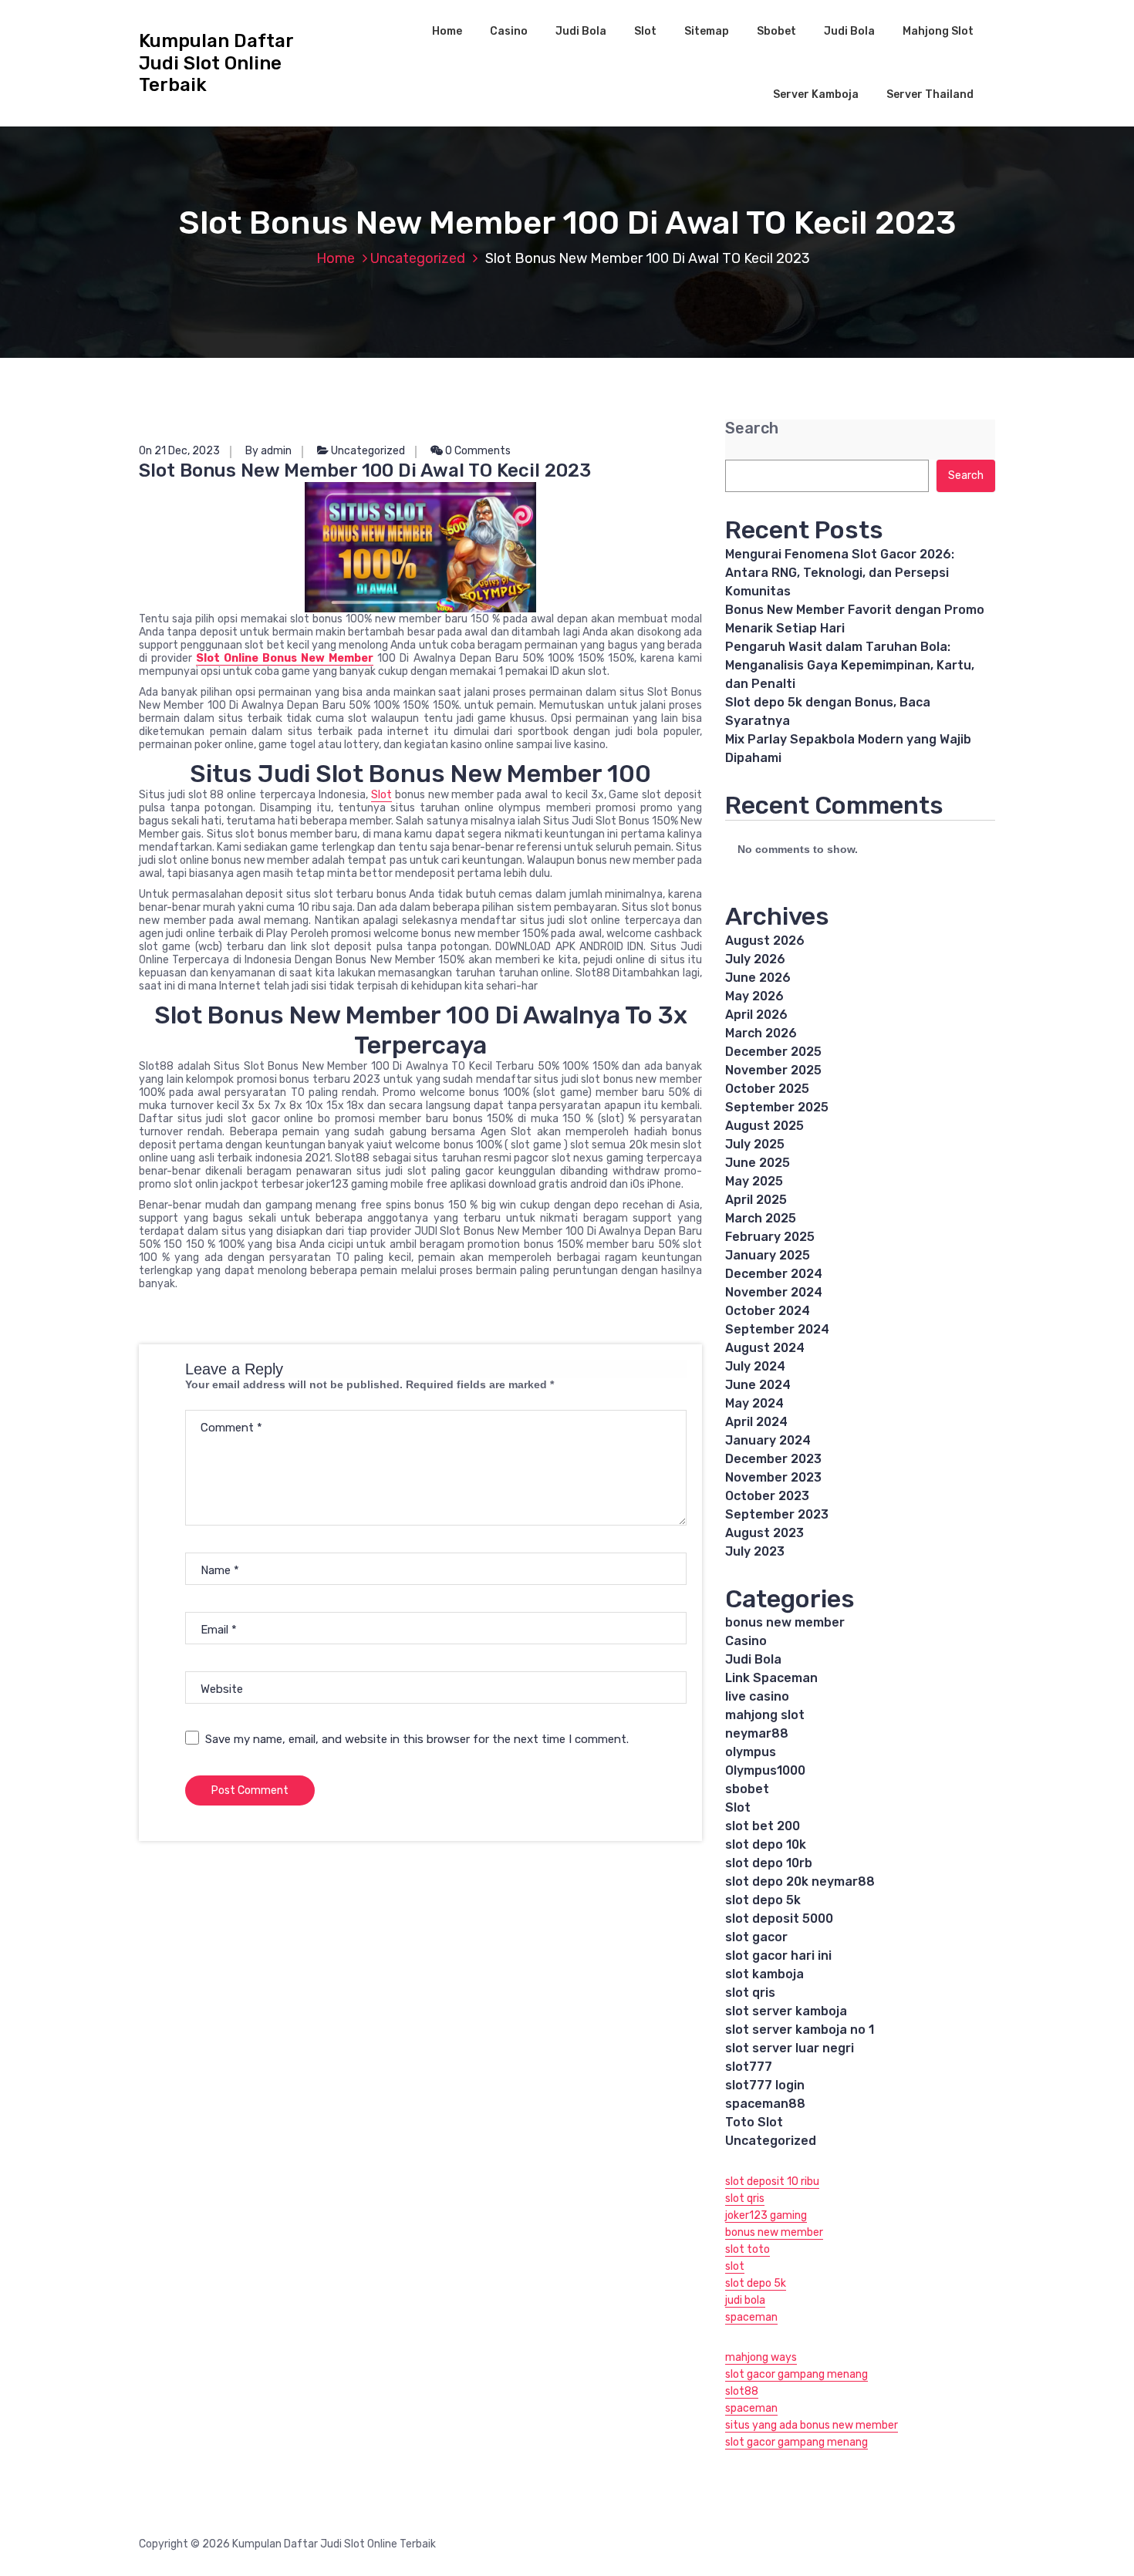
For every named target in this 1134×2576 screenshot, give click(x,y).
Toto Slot (754, 2122)
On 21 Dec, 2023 (179, 451)
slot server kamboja (786, 2011)
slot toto (748, 2249)
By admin (268, 451)
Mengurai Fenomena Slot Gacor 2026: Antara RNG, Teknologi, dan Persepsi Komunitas (840, 573)
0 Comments (477, 451)
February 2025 (770, 1237)
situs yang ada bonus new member (812, 2425)
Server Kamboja (816, 94)
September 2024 (777, 1329)
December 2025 (773, 1052)
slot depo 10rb (769, 1863)
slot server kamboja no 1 (800, 2030)
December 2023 (773, 1459)
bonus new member (785, 1622)
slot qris (750, 1993)
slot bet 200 (763, 1826)
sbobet (747, 1789)
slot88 (742, 2391)
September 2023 (777, 1514)
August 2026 (765, 941)
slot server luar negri (790, 2048)
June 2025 (758, 1163)
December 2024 (774, 1274)
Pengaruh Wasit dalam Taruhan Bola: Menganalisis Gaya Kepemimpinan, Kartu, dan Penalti (850, 665)
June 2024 (758, 1385)
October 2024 (768, 1311)
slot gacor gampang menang (796, 2374)
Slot (645, 31)
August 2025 (764, 1126)
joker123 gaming (766, 2215)
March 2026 (761, 1033)
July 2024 (755, 1366)
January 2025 (768, 1255)
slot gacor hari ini (778, 1956)
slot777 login (765, 2085)
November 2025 (773, 1070)
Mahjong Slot (938, 31)
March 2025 (761, 1218)
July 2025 (755, 1144)
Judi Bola (581, 31)
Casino (509, 31)
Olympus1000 (765, 1770)
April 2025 (756, 1200)
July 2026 (755, 959)
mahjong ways (761, 2357)
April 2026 (756, 1015)
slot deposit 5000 (779, 1919)
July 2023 (755, 1551)
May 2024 (754, 1403)
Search (752, 428)
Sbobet (776, 31)
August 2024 (765, 1348)
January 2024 (768, 1440)
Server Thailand (930, 94)
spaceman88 (765, 2104)
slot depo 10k (766, 1844)
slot (735, 2266)
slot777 (749, 2067)
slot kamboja (764, 1974)
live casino (757, 1696)
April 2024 (756, 1422)
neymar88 (757, 1733)
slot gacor (756, 1937)
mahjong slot (765, 1715)
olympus (751, 1752)
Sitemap (707, 31)
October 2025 (767, 1089)
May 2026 (754, 996)
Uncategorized (418, 258)
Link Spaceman (771, 1678)
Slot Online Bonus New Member (285, 658)
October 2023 (767, 1496)
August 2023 (764, 1533)
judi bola (745, 2300)
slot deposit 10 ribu (772, 2182)
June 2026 (758, 978)
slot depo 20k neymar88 (800, 1881)
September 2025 (777, 1107)
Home (447, 31)
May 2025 (754, 1181)
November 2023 (773, 1477)
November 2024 (774, 1292)
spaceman (751, 2317)
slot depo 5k (763, 1900)
